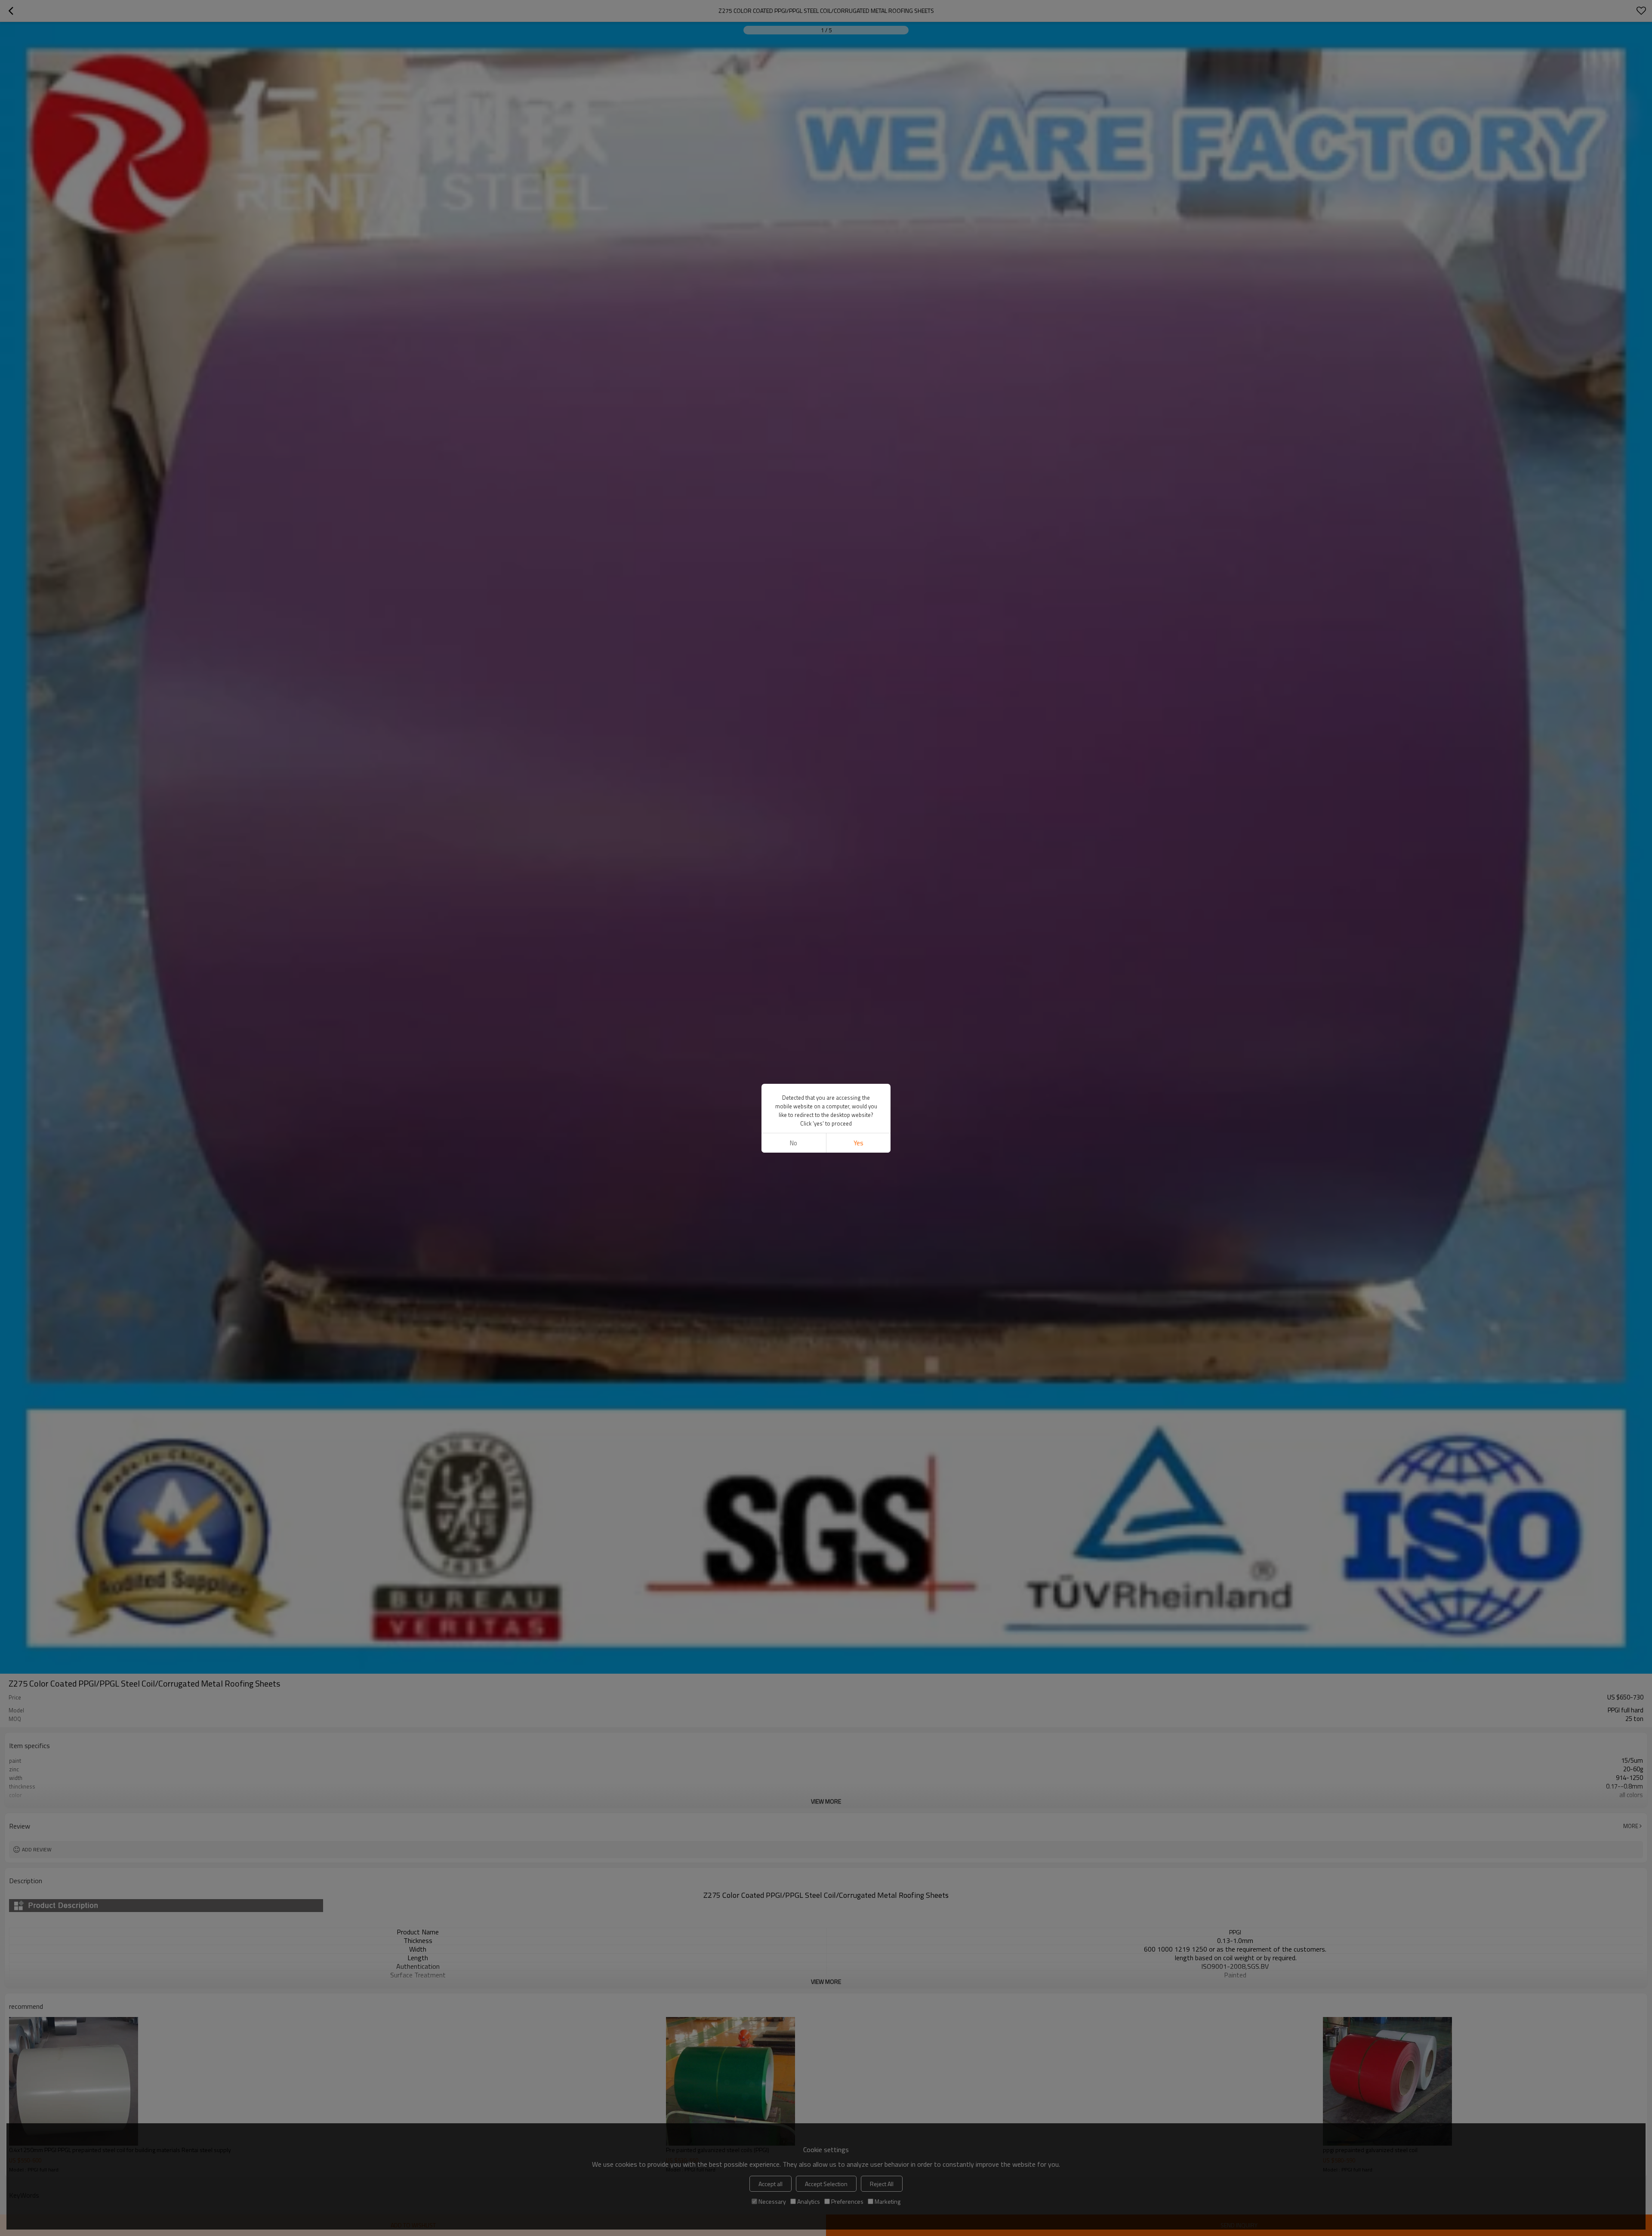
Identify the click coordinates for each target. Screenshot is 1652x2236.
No (794, 1143)
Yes (858, 1143)
